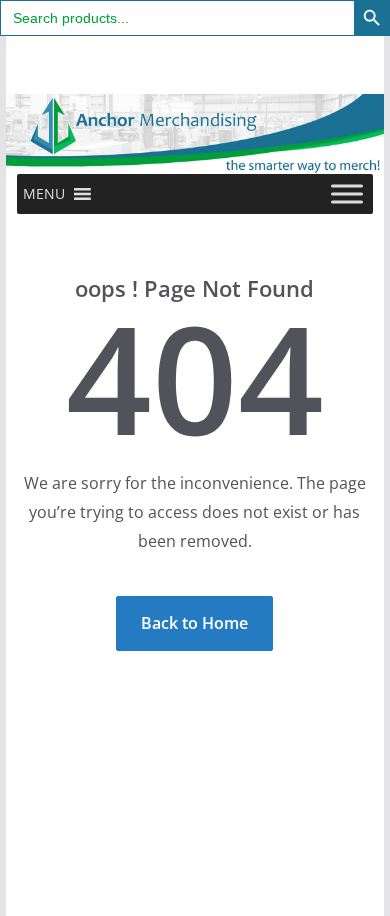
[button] (44, 194)
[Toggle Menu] (347, 193)
